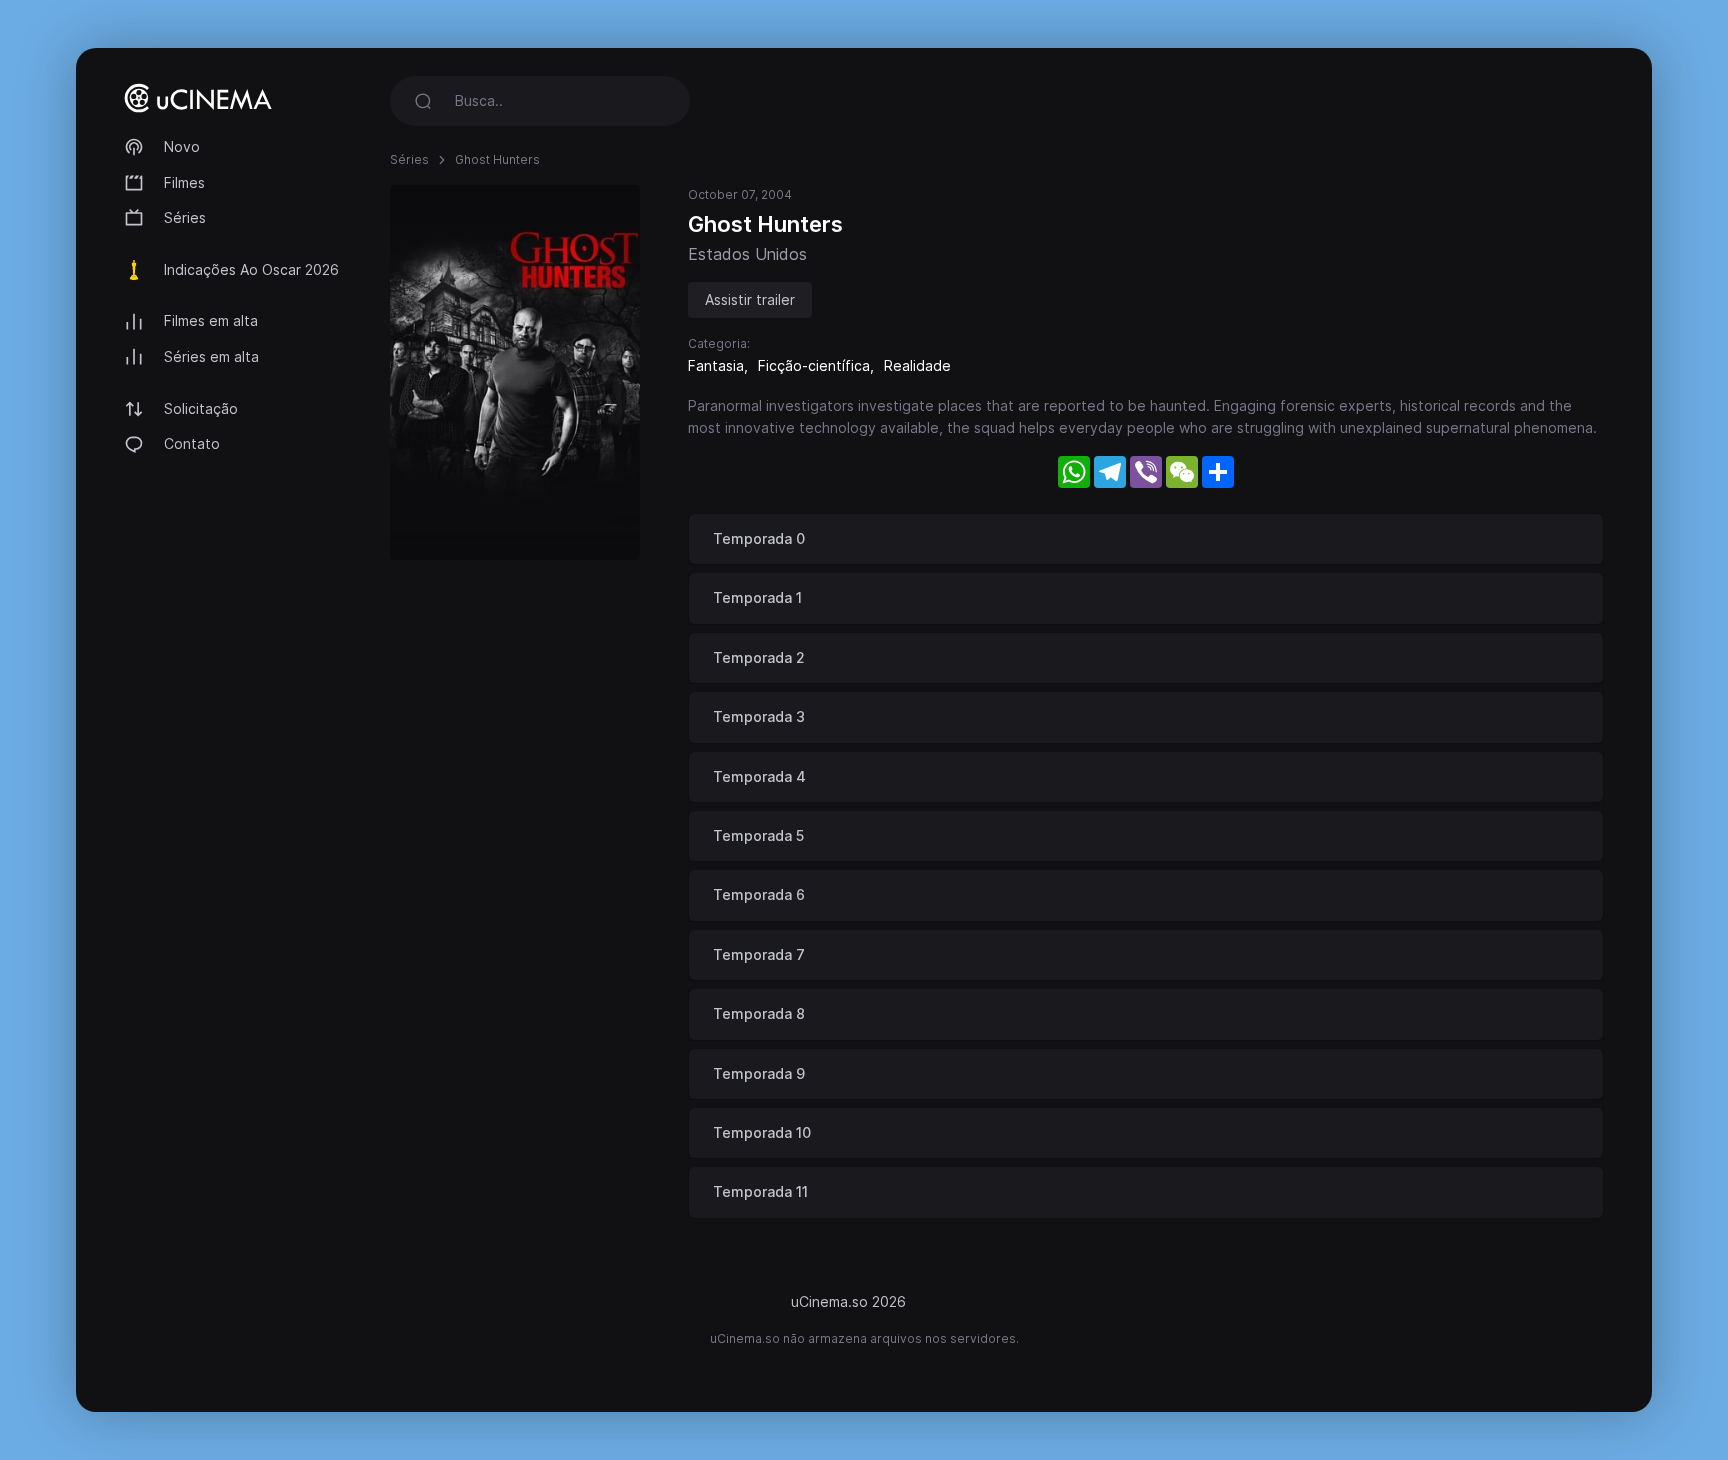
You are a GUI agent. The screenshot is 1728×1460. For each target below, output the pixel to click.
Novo (182, 146)
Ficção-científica (814, 365)
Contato (192, 443)
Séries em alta (211, 356)
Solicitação (201, 408)
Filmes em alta (211, 320)
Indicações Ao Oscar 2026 (251, 269)
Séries (185, 217)
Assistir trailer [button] (750, 299)
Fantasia (716, 365)
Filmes (184, 182)
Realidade (917, 365)
